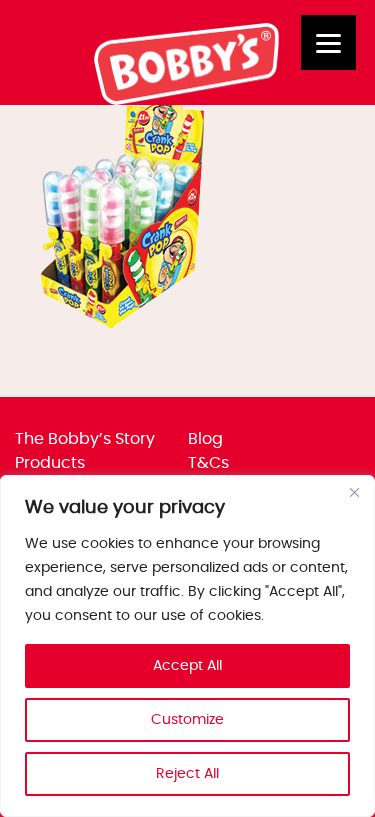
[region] (187, 646)
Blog (205, 439)
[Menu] (328, 42)
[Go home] (187, 100)
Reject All (187, 774)
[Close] (354, 492)
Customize (187, 720)
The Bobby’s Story (85, 439)
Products (50, 463)
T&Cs (208, 463)
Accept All (187, 666)
